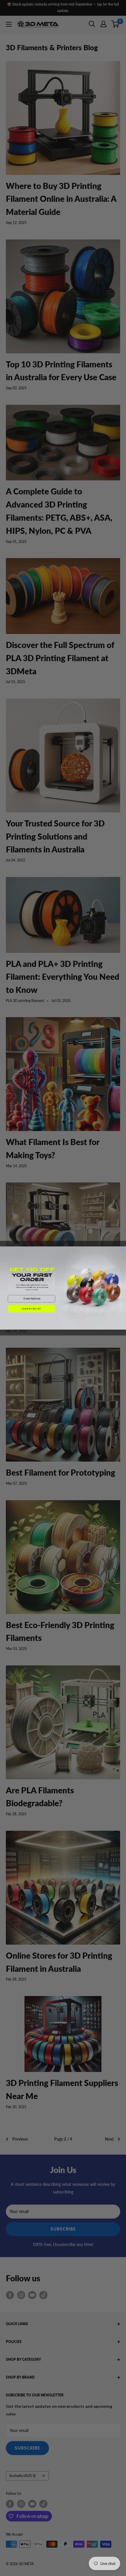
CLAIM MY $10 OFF (32, 1309)
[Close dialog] (123, 1250)
